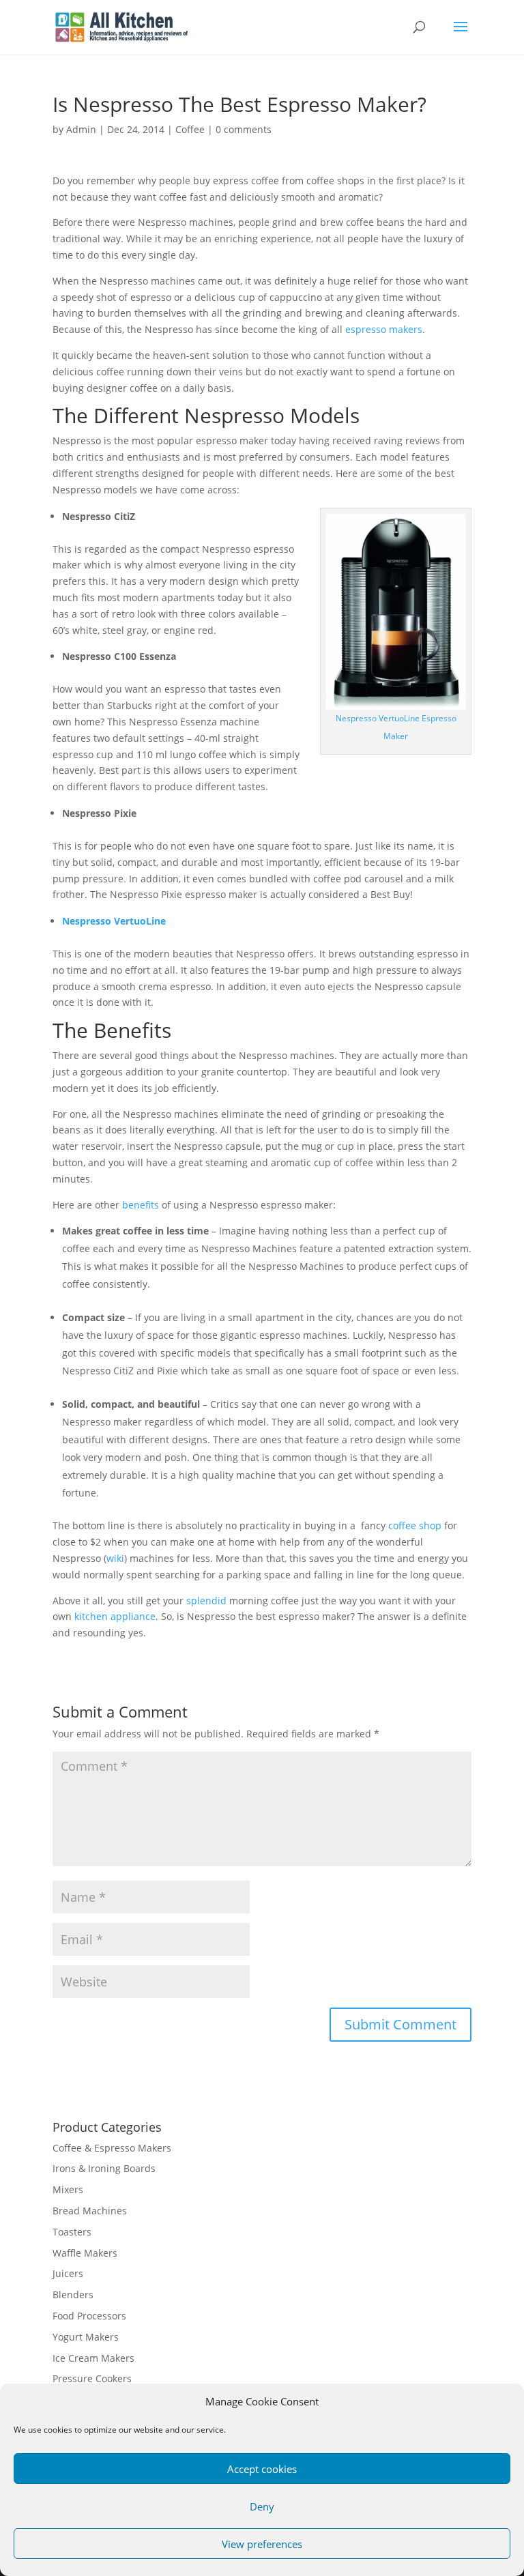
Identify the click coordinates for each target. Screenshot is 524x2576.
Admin (81, 129)
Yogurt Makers (86, 2337)
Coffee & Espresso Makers (112, 2148)
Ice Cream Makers (93, 2358)
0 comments (244, 129)
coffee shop (415, 1525)
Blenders (73, 2295)
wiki (115, 1558)
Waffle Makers (85, 2253)
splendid (206, 1601)
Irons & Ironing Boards (104, 2168)
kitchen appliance (115, 1616)
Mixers (68, 2189)
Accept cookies (262, 2469)
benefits (141, 1205)
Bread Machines (90, 2211)
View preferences (262, 2544)
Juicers (68, 2273)
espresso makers (384, 329)
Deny (262, 2506)
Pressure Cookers (92, 2378)
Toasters (72, 2232)
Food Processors (89, 2316)
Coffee (190, 129)
